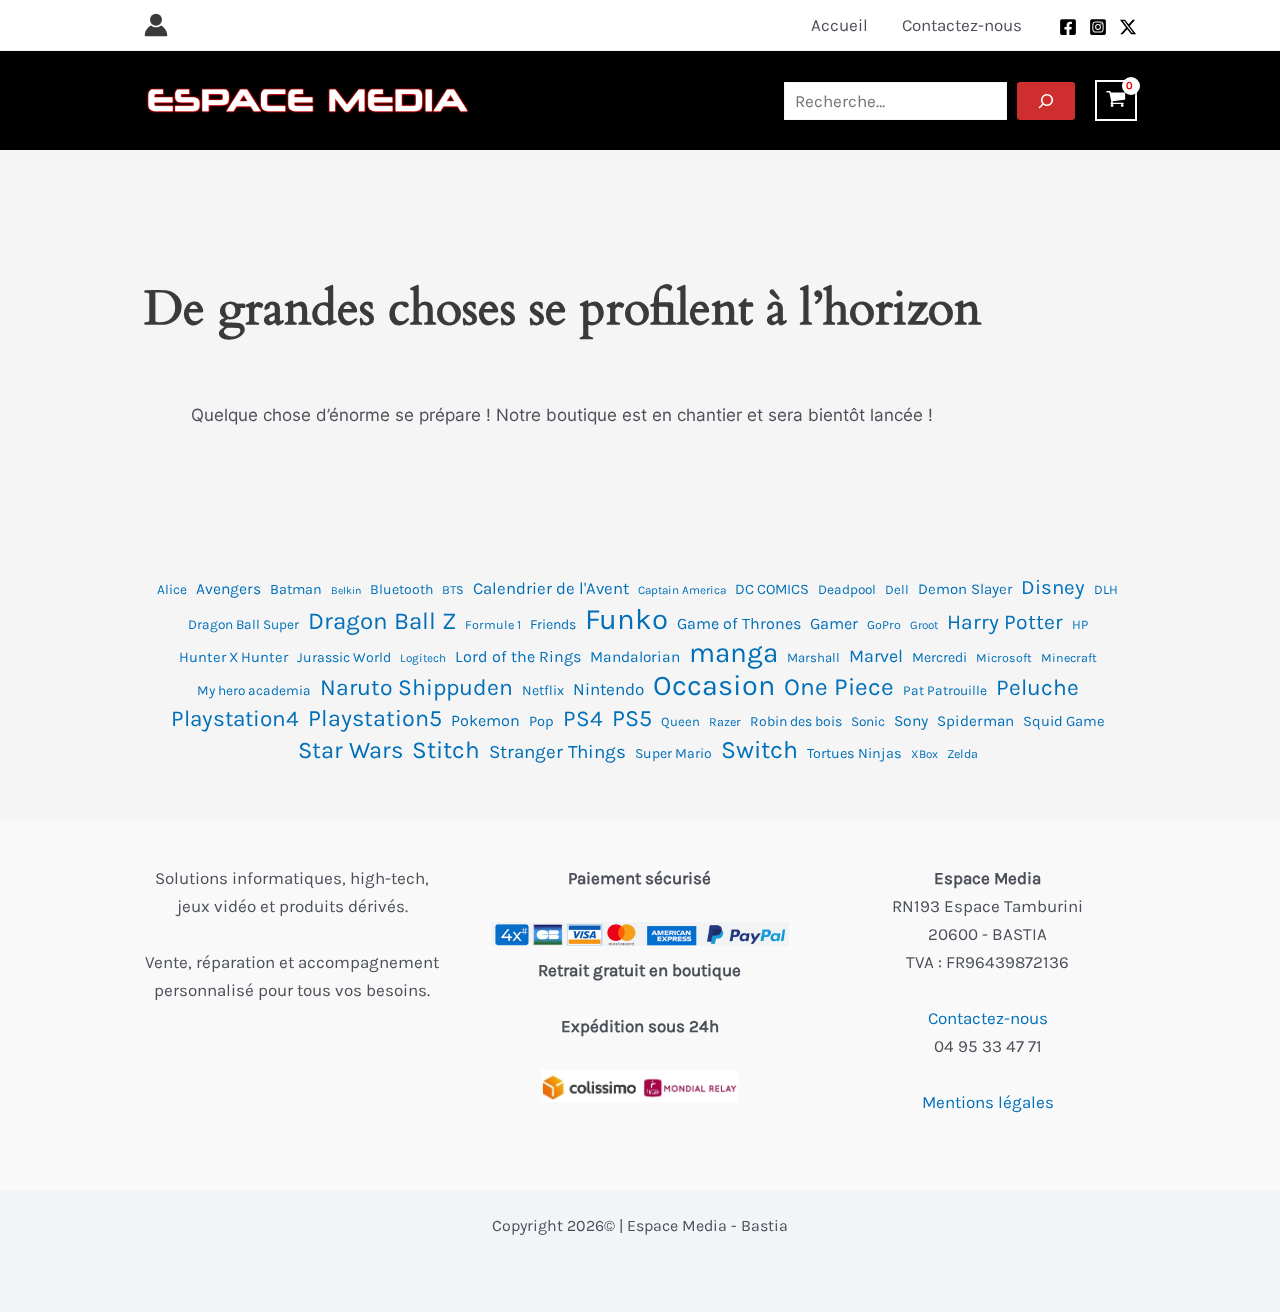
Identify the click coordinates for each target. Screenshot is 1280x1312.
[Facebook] (1068, 27)
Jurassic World (344, 657)
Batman (296, 589)
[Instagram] (1098, 27)
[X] (1128, 27)
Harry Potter (1005, 622)
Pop (541, 721)
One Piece (839, 687)
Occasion (714, 686)
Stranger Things (557, 752)
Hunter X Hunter (233, 657)
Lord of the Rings (518, 656)
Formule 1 (493, 625)
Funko (626, 619)
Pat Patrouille (945, 690)
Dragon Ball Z (382, 621)
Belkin (346, 590)
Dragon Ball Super (243, 624)
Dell (897, 589)
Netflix (543, 690)
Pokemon (485, 720)
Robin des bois (796, 721)
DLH (1106, 589)
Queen (680, 721)
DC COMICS (772, 589)
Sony (911, 721)
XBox (924, 754)
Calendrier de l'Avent (551, 588)
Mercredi (939, 657)
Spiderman (975, 721)
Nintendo (608, 689)
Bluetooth (401, 589)
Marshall (813, 657)
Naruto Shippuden (416, 687)
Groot (924, 625)
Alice (172, 589)
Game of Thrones (739, 623)
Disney (1053, 587)
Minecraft (1069, 658)
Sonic (868, 721)
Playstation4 (235, 718)
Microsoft (1004, 658)
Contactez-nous (988, 1018)
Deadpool (847, 589)
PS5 (632, 718)
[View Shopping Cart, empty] (1116, 100)
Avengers (228, 589)
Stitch (446, 750)
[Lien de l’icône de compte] (156, 25)
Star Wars (350, 750)
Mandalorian (635, 657)
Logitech (423, 658)
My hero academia (254, 690)
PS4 (583, 718)
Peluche (1037, 687)
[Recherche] (1046, 101)
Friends (553, 624)
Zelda (962, 754)
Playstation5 (375, 718)
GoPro (884, 625)
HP (1080, 624)
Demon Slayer (965, 589)
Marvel (876, 656)
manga (733, 653)
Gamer (834, 623)
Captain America (682, 590)
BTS (453, 590)
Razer (725, 722)
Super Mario (673, 753)
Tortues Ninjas (854, 753)
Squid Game (1064, 721)
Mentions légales (988, 1102)
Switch (759, 750)
